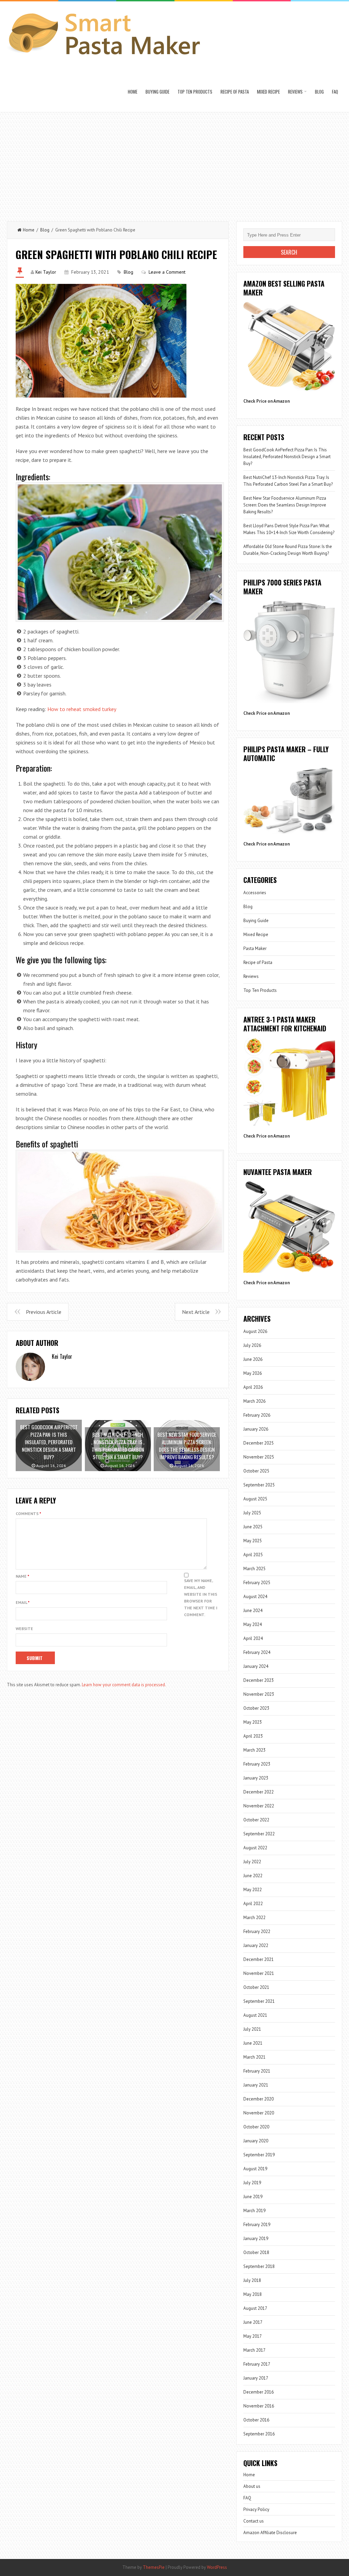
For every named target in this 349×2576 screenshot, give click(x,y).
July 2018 (252, 2280)
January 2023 (256, 1778)
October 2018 (256, 2252)
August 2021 (255, 2015)
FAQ (335, 92)
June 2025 (253, 1527)
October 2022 (256, 1820)
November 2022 (259, 1806)
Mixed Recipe (268, 92)
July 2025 (252, 1513)
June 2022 (253, 1876)
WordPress (217, 2567)
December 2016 (259, 2392)
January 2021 (256, 2085)
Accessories (255, 893)
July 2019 (252, 2183)
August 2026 (255, 1331)
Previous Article (44, 1312)
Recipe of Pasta (235, 92)
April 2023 (253, 1736)
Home (133, 92)
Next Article (196, 1312)
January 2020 (256, 2141)
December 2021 (259, 1959)
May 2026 (253, 1373)
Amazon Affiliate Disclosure (270, 2533)
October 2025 (256, 1471)
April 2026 (253, 1387)
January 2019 (256, 2239)
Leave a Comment (167, 272)
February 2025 (257, 1583)
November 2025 (259, 1457)
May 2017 (253, 2336)
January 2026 (256, 1429)
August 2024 (255, 1597)
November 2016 (259, 2406)
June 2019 (253, 2197)
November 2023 (259, 1694)
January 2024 (256, 1666)
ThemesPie (154, 2567)
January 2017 (256, 2378)
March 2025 (254, 1569)
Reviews (295, 92)
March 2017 (254, 2350)
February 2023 (257, 1764)
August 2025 (255, 1499)
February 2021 (257, 2071)
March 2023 (254, 1750)
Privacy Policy (256, 2509)
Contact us (254, 2521)
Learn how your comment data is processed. (124, 1685)
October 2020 (256, 2127)
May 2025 (253, 1541)
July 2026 (252, 1345)
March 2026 (254, 1401)
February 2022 (257, 1931)
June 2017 (253, 2322)
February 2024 (257, 1652)
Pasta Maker (255, 948)
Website (24, 1629)
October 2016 (256, 2420)
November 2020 (259, 2113)
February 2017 (257, 2364)
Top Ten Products (195, 92)
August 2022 (255, 1848)
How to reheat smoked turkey (82, 709)
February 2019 (257, 2225)
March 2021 (254, 2057)
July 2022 (252, 1862)
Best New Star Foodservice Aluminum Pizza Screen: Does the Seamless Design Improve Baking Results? (285, 505)
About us (252, 2486)
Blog (319, 92)
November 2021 (259, 1973)
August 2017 (255, 2308)
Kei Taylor (46, 272)
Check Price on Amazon (267, 401)
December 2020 (259, 2099)
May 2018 (253, 2294)
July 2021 (252, 2029)
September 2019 (259, 2155)
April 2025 (253, 1555)
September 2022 (259, 1834)
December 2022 (259, 1792)
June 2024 (253, 1611)
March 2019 (254, 2211)
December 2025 (259, 1443)
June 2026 (253, 1359)
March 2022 (254, 1918)
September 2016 (259, 2434)
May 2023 (253, 1722)
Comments (28, 1514)
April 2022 (253, 1904)
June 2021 (253, 2043)
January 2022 (256, 1945)
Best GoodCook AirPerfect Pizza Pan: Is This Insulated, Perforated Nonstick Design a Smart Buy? (287, 457)
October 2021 (256, 1987)
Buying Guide (157, 92)
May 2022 (253, 1890)
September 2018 (259, 2266)
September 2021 (259, 2001)
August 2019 (255, 2169)
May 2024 (253, 1624)
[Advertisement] (174, 163)
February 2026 (257, 1415)
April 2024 (253, 1638)
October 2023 (256, 1708)
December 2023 (259, 1680)
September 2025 (259, 1485)
